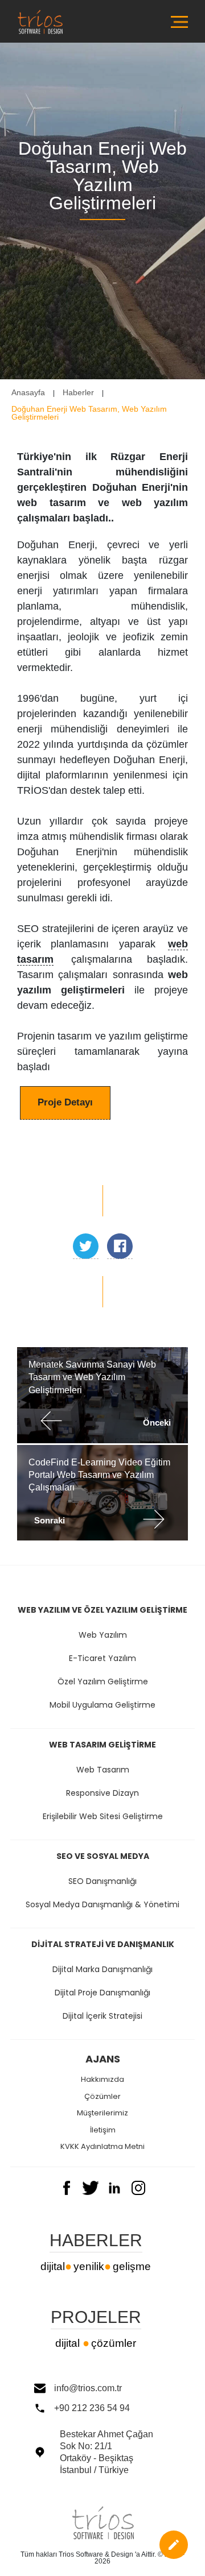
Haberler (78, 392)
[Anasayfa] (40, 41)
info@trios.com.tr (88, 2388)
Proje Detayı (65, 1102)
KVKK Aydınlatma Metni (102, 2146)
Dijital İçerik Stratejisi (102, 2016)
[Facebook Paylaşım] (120, 1246)
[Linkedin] (114, 2192)
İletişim (103, 2130)
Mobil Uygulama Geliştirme (102, 1705)
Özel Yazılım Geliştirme (103, 1682)
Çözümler (102, 2096)
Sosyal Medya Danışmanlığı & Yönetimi (102, 1904)
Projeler (96, 2318)
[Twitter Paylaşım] (86, 1246)
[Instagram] (138, 2192)
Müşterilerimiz (102, 2113)
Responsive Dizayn (102, 1793)
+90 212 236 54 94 (92, 2408)
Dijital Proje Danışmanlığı (102, 1993)
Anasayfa (28, 392)
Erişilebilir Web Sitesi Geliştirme (103, 1816)
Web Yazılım (103, 1635)
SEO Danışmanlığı (102, 1881)
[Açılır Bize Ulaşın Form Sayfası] (174, 2545)
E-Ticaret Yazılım (102, 1658)
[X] (91, 2192)
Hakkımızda (102, 2079)
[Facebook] (67, 2192)
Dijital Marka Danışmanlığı (102, 1969)
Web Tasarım (103, 1770)
